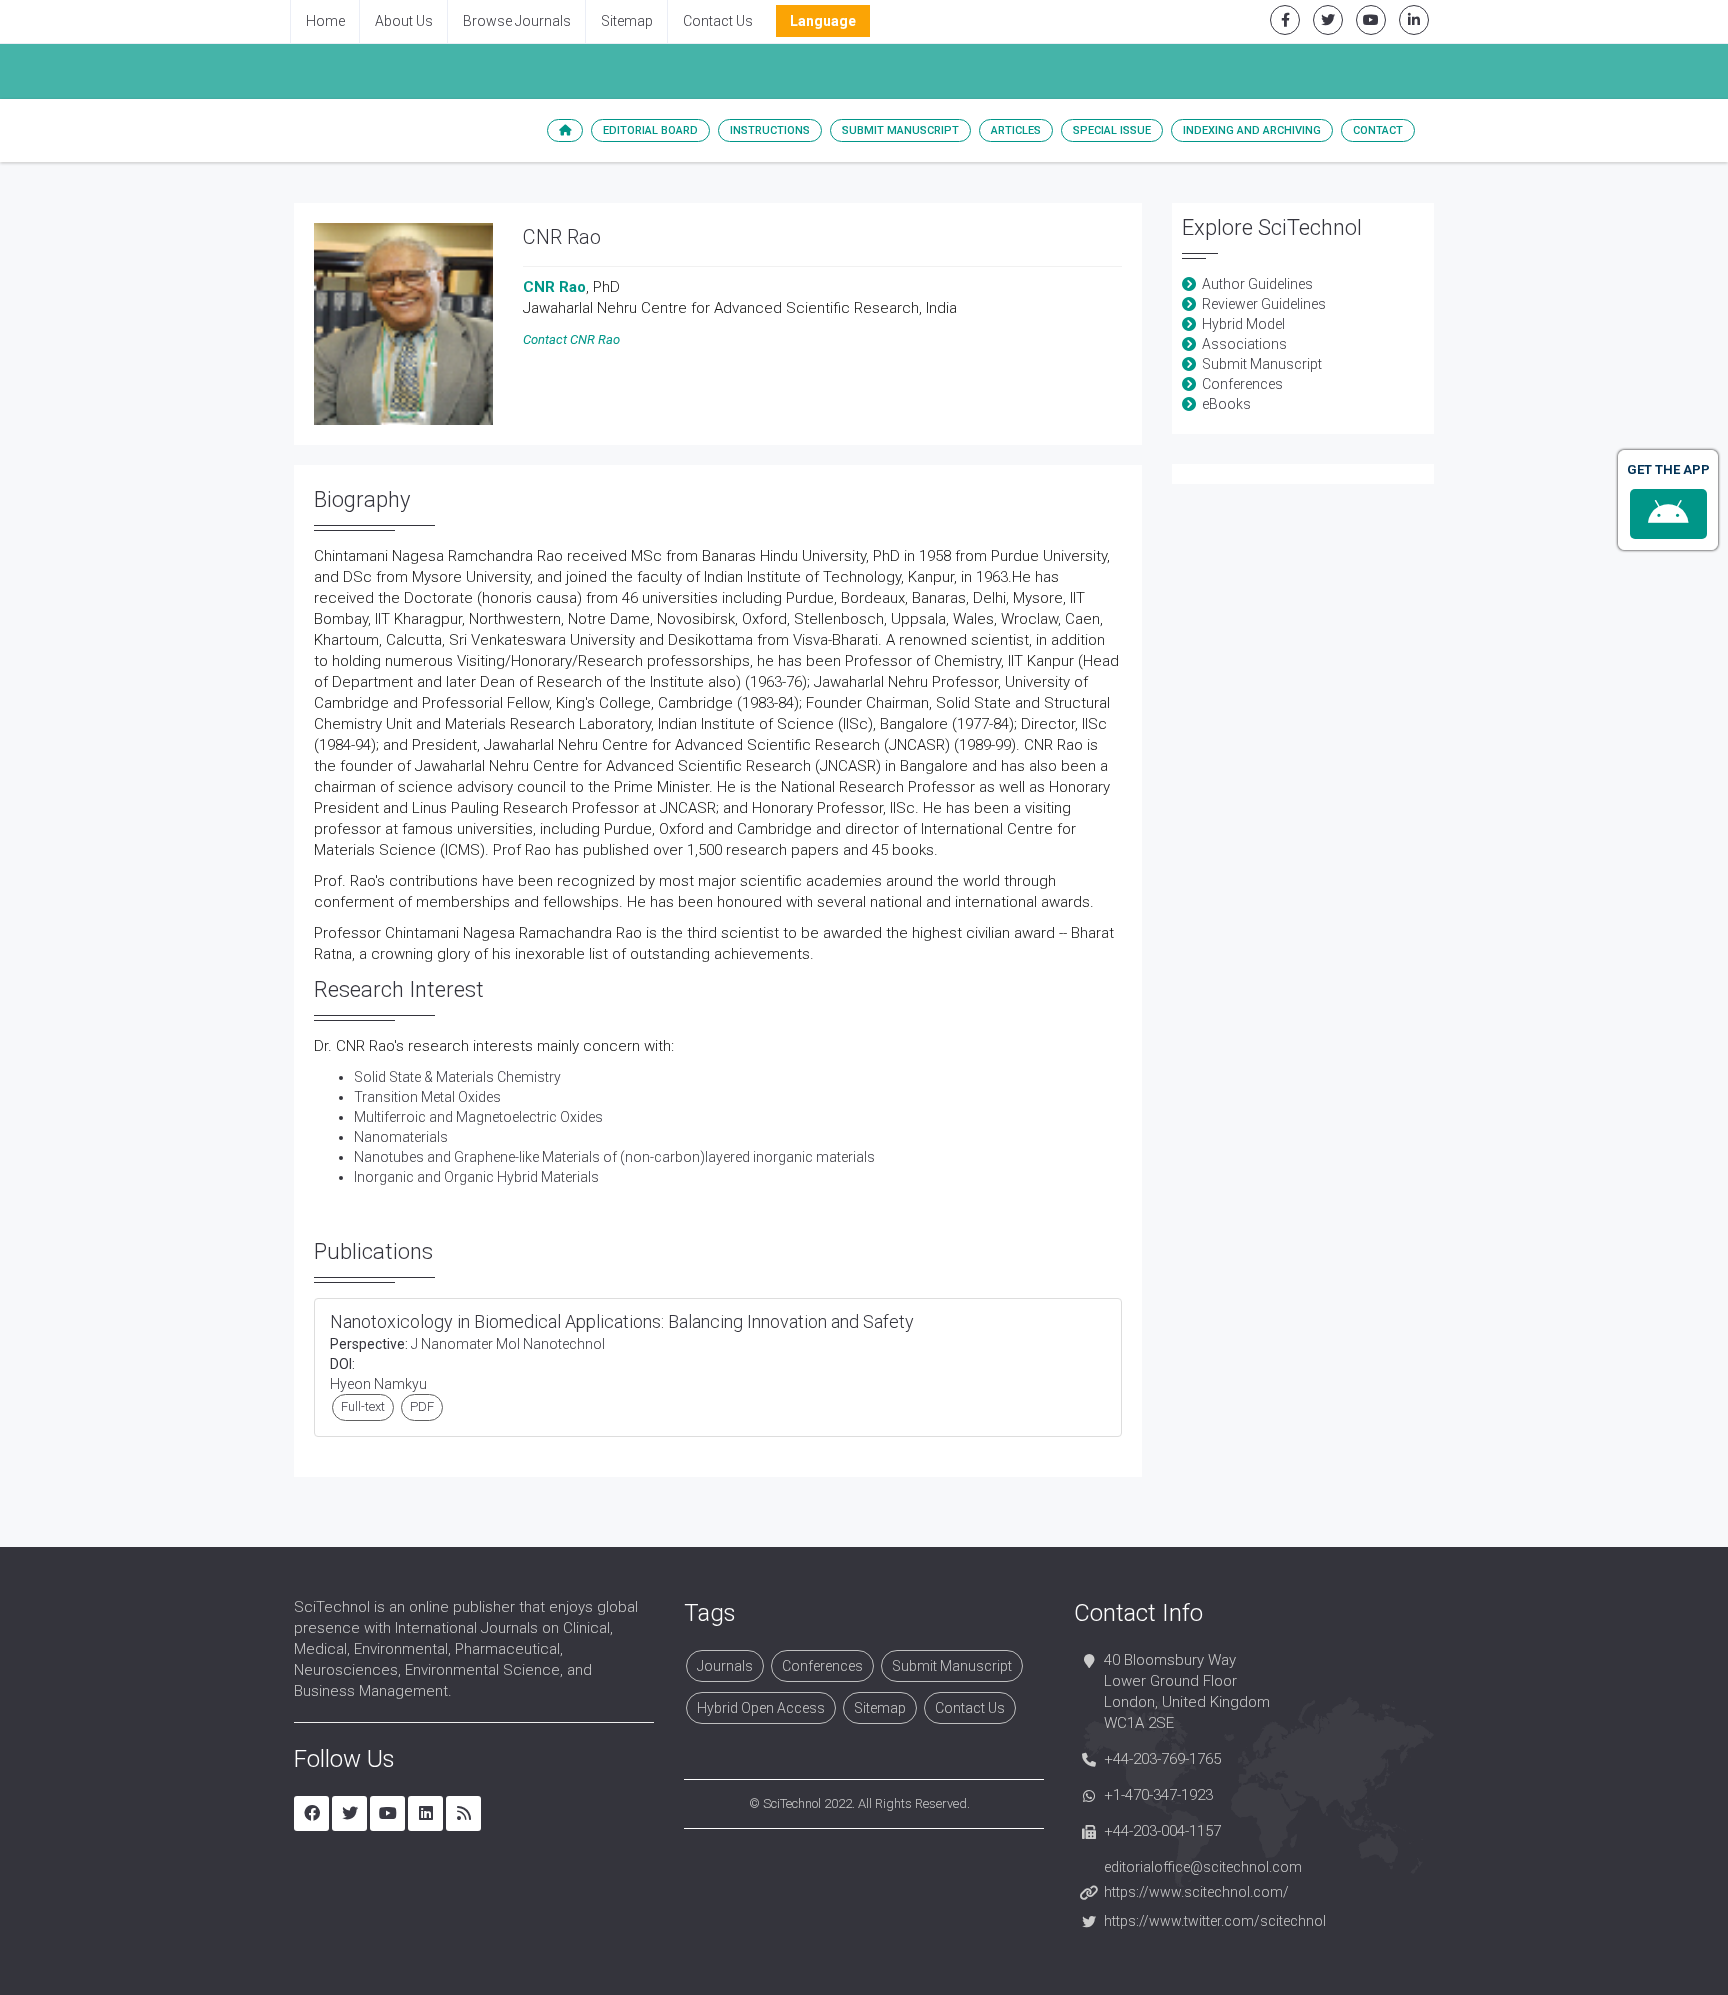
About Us (404, 21)
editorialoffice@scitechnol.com (1203, 1867)
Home (325, 21)
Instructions (770, 130)
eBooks (1226, 404)
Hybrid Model (1243, 324)
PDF (422, 1406)
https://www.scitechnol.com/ (1196, 1892)
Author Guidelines (1257, 284)
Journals (725, 1666)
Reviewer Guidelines (1264, 304)
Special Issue (1112, 130)
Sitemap (627, 21)
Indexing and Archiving (1252, 130)
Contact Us (718, 21)
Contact (1378, 130)
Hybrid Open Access (761, 1708)
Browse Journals (517, 21)
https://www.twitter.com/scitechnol (1215, 1921)
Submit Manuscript (900, 130)
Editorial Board (650, 130)
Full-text (363, 1406)
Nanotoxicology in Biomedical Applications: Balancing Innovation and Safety (622, 1321)
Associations (1244, 344)
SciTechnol (792, 1803)
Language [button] (823, 21)
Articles (1016, 130)
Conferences (1242, 384)
